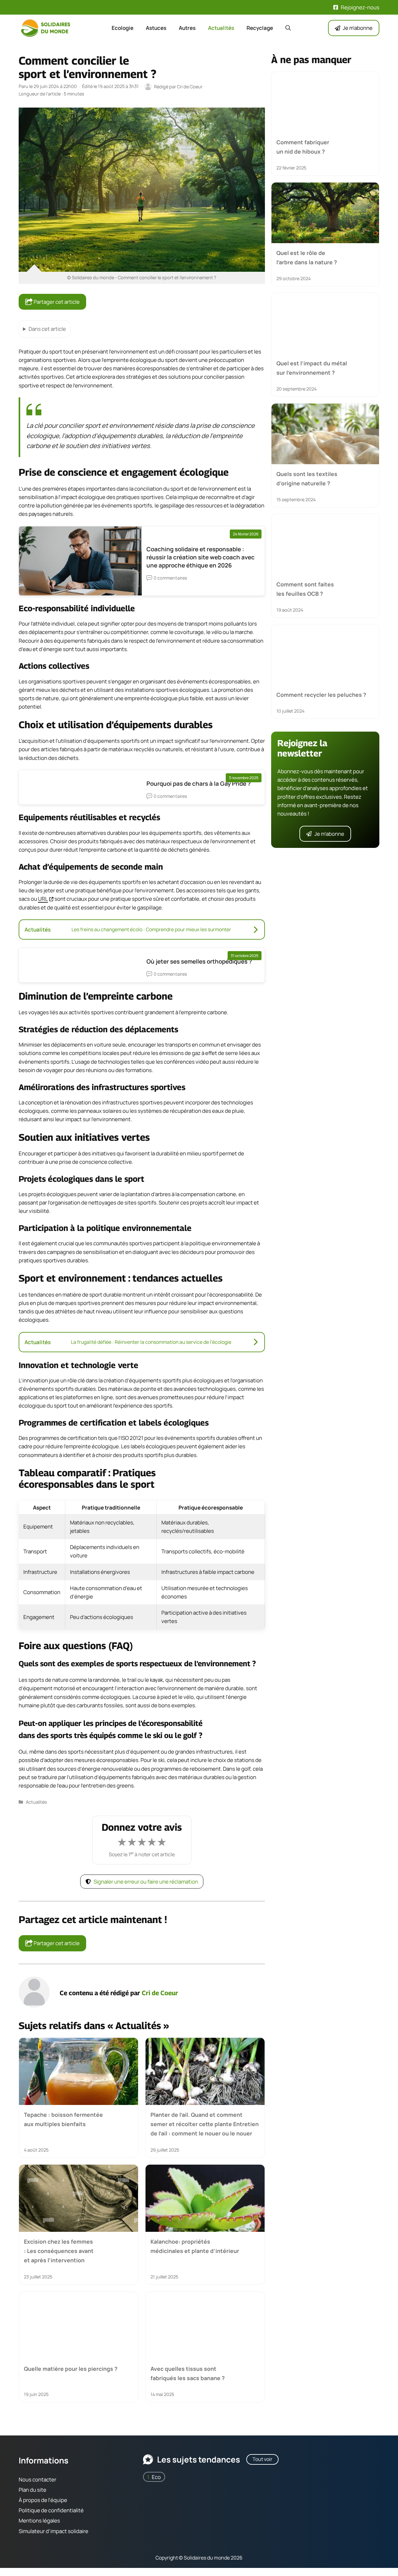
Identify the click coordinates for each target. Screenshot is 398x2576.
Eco (156, 2477)
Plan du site (32, 2490)
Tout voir (262, 2459)
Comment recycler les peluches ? (321, 695)
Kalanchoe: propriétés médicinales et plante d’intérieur (195, 2246)
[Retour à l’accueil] (47, 28)
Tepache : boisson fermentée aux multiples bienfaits (63, 2119)
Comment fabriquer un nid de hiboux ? (303, 147)
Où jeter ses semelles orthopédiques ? (199, 961)
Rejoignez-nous (360, 7)
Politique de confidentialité (51, 2510)
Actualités (221, 28)
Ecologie (123, 28)
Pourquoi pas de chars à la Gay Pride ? (199, 784)
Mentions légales (39, 2521)
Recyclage (260, 28)
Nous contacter (37, 2479)
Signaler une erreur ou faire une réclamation (146, 1882)
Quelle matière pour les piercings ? (71, 2368)
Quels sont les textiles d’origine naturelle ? (307, 478)
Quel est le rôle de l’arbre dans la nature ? (307, 257)
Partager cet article (56, 302)
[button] (288, 28)
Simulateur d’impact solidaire (53, 2531)
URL (43, 899)
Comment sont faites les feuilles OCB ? (305, 589)
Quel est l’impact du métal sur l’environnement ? (312, 368)
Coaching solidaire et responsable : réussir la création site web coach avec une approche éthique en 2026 (201, 557)
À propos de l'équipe (43, 2500)
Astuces (156, 28)
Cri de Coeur (160, 1993)
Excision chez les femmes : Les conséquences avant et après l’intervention (59, 2251)
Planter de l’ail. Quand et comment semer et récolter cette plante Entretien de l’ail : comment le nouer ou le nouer (205, 2124)
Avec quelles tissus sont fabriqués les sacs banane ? (188, 2373)
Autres (187, 28)
